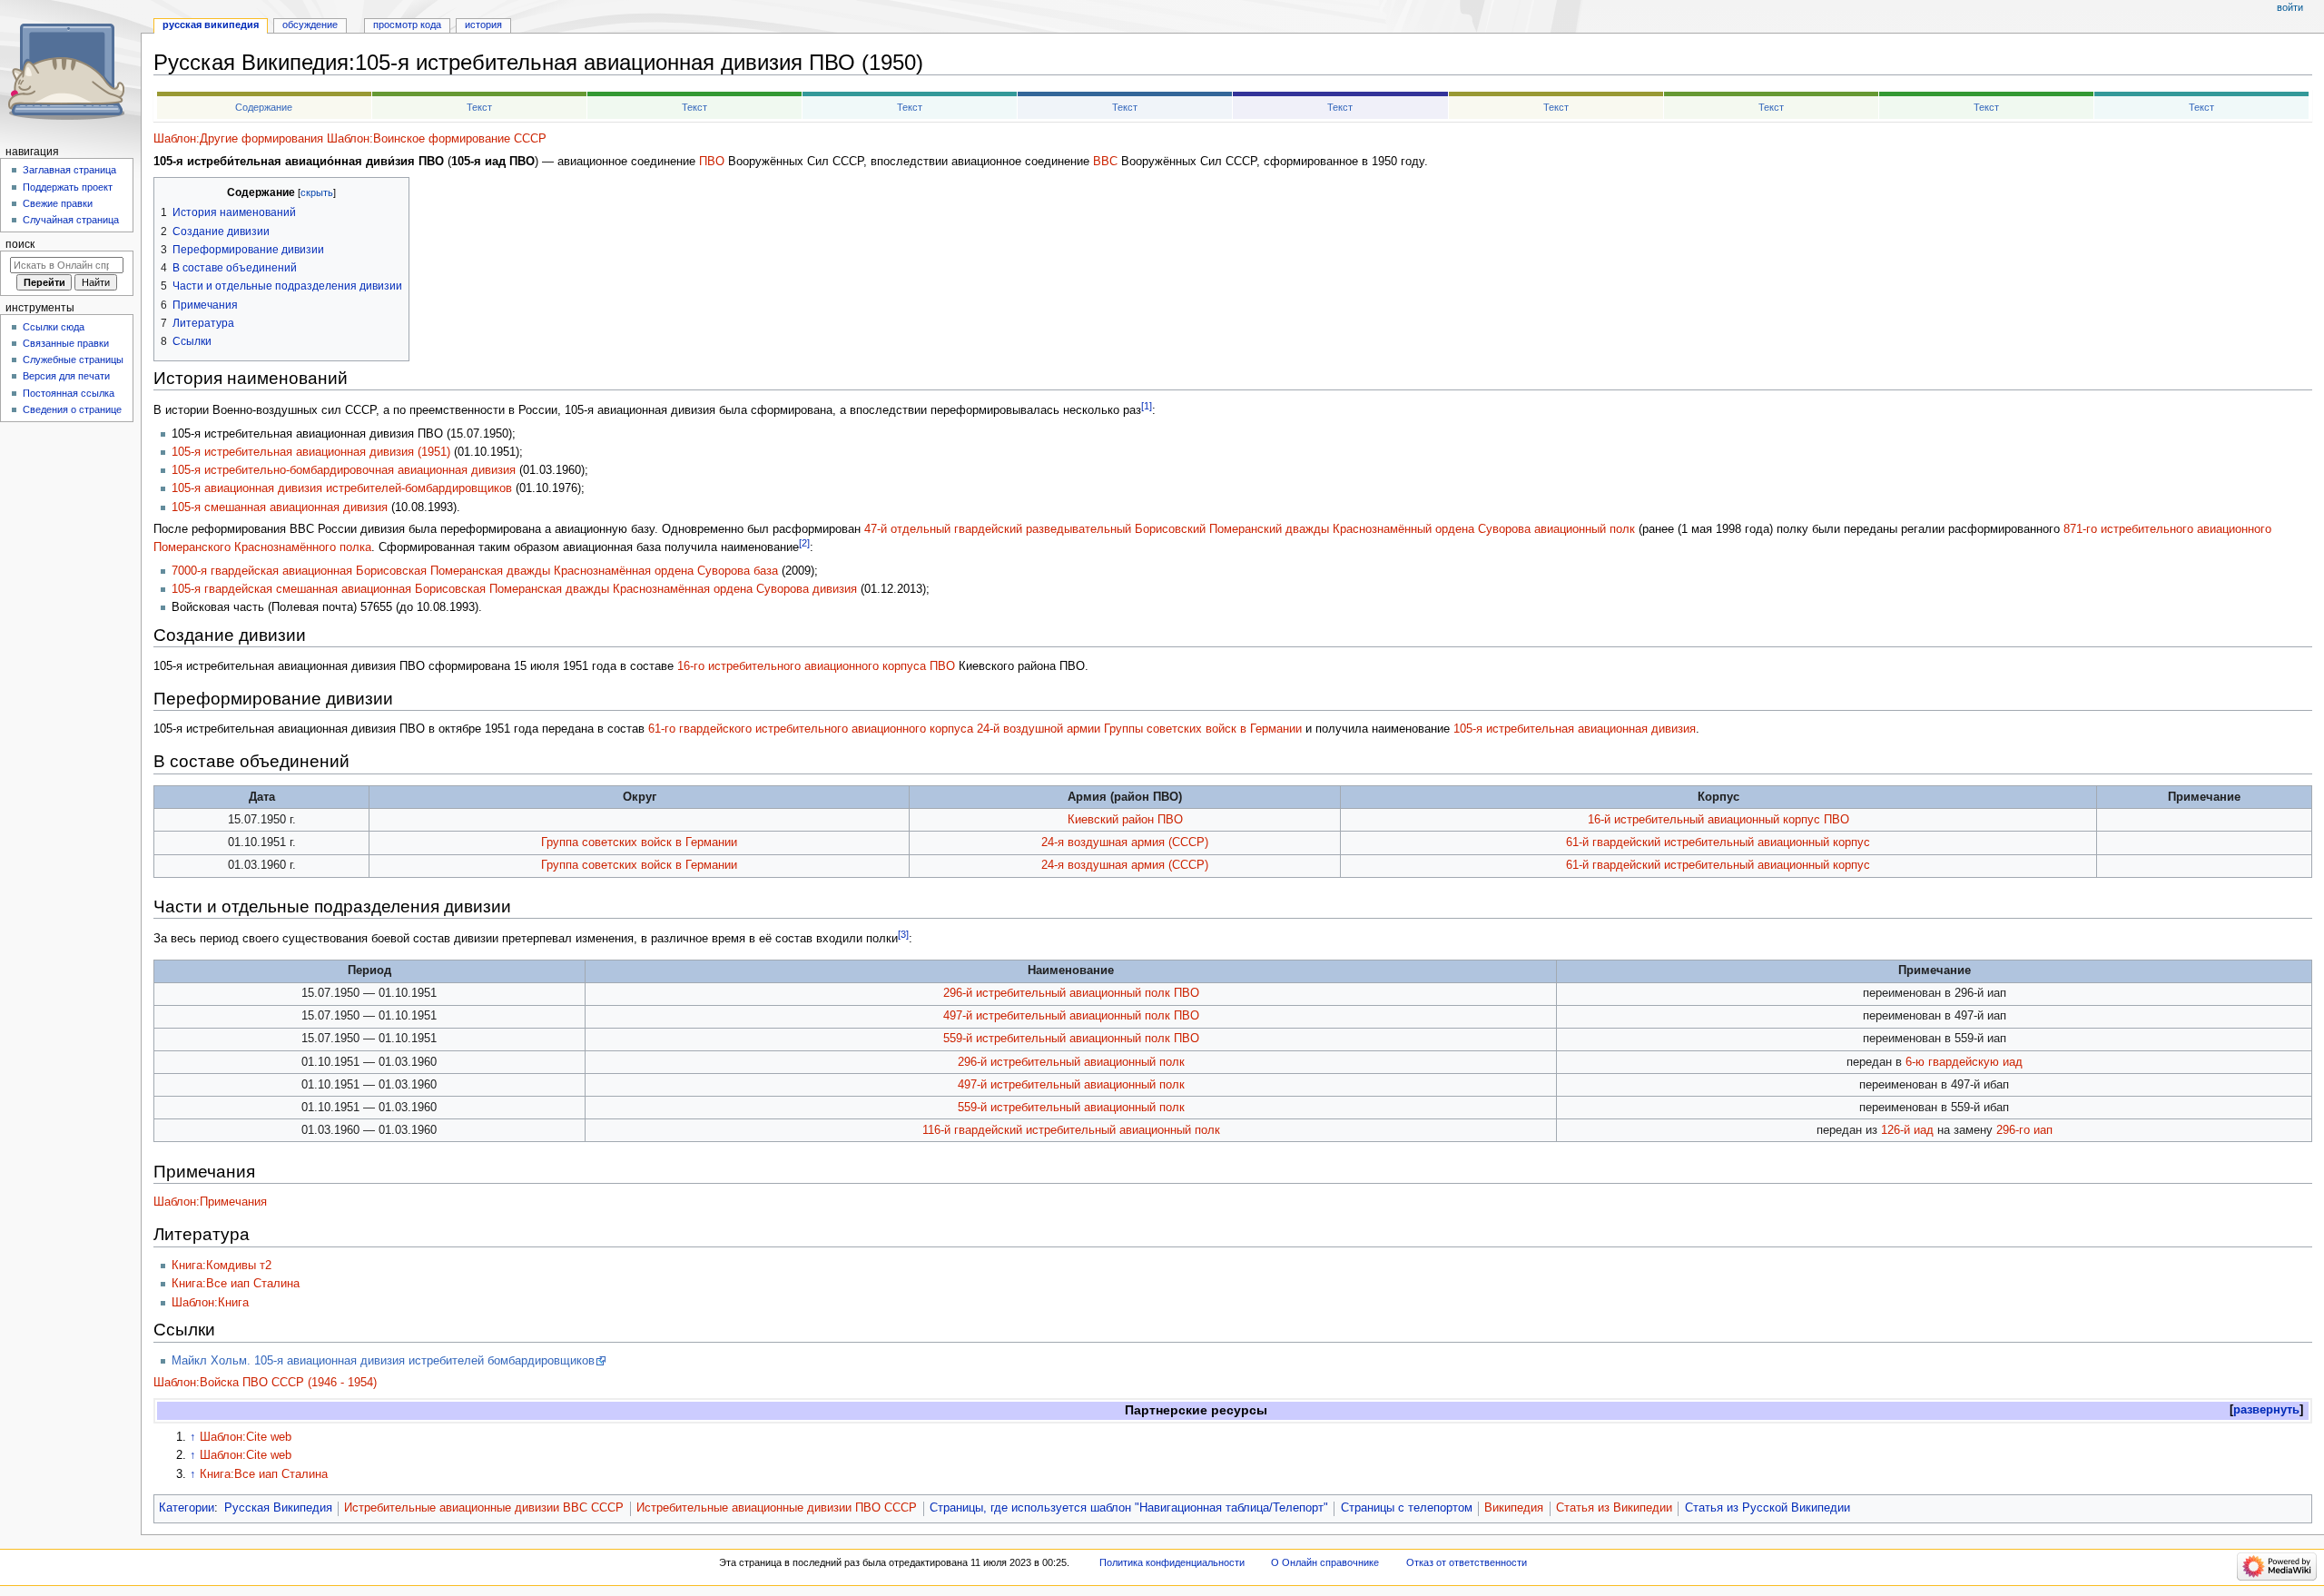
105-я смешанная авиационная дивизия (280, 507)
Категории (187, 1508)
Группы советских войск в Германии (1203, 729)
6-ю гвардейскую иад (1964, 1062)
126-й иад (1907, 1130)
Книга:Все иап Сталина (236, 1284)
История (483, 25)
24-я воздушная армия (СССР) (1125, 842)
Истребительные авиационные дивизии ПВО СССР (777, 1508)
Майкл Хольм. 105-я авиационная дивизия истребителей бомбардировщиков (383, 1361)
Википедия (1514, 1508)
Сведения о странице (72, 409)
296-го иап (2024, 1130)
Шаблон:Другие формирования (238, 139)
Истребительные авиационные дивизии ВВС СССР (484, 1508)
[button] (2266, 1410)
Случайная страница (71, 220)
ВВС (1105, 162)
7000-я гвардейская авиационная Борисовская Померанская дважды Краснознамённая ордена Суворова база (475, 571)
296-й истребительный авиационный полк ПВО (1071, 993)
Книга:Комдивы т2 (222, 1266)
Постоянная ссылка (69, 393)
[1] (1147, 406)
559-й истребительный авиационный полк (1071, 1108)
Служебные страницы (73, 360)
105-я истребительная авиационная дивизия (1575, 729)
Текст (479, 107)
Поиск (20, 244)
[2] (804, 543)
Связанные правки (66, 343)
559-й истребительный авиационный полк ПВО (1071, 1039)
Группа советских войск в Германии (639, 842)
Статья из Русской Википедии (1768, 1508)
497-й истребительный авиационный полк (1071, 1085)
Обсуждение (310, 25)
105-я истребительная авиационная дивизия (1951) (311, 452)
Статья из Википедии (1614, 1508)
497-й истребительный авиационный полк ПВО (1071, 1016)
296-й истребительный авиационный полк (1071, 1062)
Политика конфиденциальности (1172, 1562)
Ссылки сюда (54, 327)
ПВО (712, 162)
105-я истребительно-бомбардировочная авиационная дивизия (344, 470)
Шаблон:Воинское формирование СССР (437, 139)
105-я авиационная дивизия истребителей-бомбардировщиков (342, 488)
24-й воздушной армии (1039, 729)
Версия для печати (66, 376)
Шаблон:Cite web (246, 1437)
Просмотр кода (407, 25)
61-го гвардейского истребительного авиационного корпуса (811, 729)
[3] (903, 934)
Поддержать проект (68, 187)
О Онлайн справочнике (1325, 1562)
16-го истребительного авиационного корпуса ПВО (816, 666)
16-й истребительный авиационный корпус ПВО (1718, 820)
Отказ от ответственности (1467, 1562)
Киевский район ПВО (1125, 820)
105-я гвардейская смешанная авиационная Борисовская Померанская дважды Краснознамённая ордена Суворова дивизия (514, 589)
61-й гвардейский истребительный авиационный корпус (1718, 842)
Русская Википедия (278, 1508)
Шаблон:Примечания (210, 1202)
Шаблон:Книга (210, 1303)
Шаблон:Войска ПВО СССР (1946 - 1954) (265, 1383)
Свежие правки (58, 203)
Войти (2290, 7)
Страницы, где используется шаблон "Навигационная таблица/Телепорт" (1129, 1508)
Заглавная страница (69, 170)
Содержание (264, 107)
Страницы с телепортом (1407, 1508)
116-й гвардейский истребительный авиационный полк (1071, 1130)
